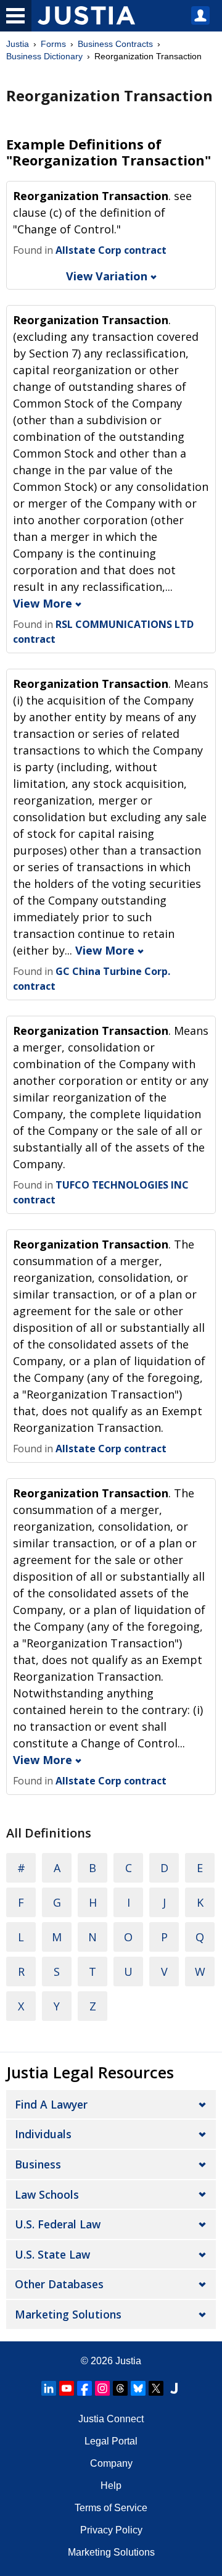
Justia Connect (111, 2419)
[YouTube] (67, 2388)
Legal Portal (111, 2441)
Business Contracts (115, 44)
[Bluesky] (138, 2388)
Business (38, 2164)
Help (111, 2486)
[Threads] (120, 2388)
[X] (156, 2388)
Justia (18, 44)
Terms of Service (111, 2508)
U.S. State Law (52, 2254)
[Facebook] (84, 2388)
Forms (53, 44)
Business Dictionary (44, 56)
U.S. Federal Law (58, 2224)
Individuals (43, 2134)
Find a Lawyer (51, 2104)
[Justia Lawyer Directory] (174, 2388)
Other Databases (59, 2284)
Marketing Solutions (68, 2314)
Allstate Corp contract (111, 250)
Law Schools (47, 2194)
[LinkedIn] (49, 2388)
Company (111, 2463)
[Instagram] (102, 2388)
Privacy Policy (111, 2530)
